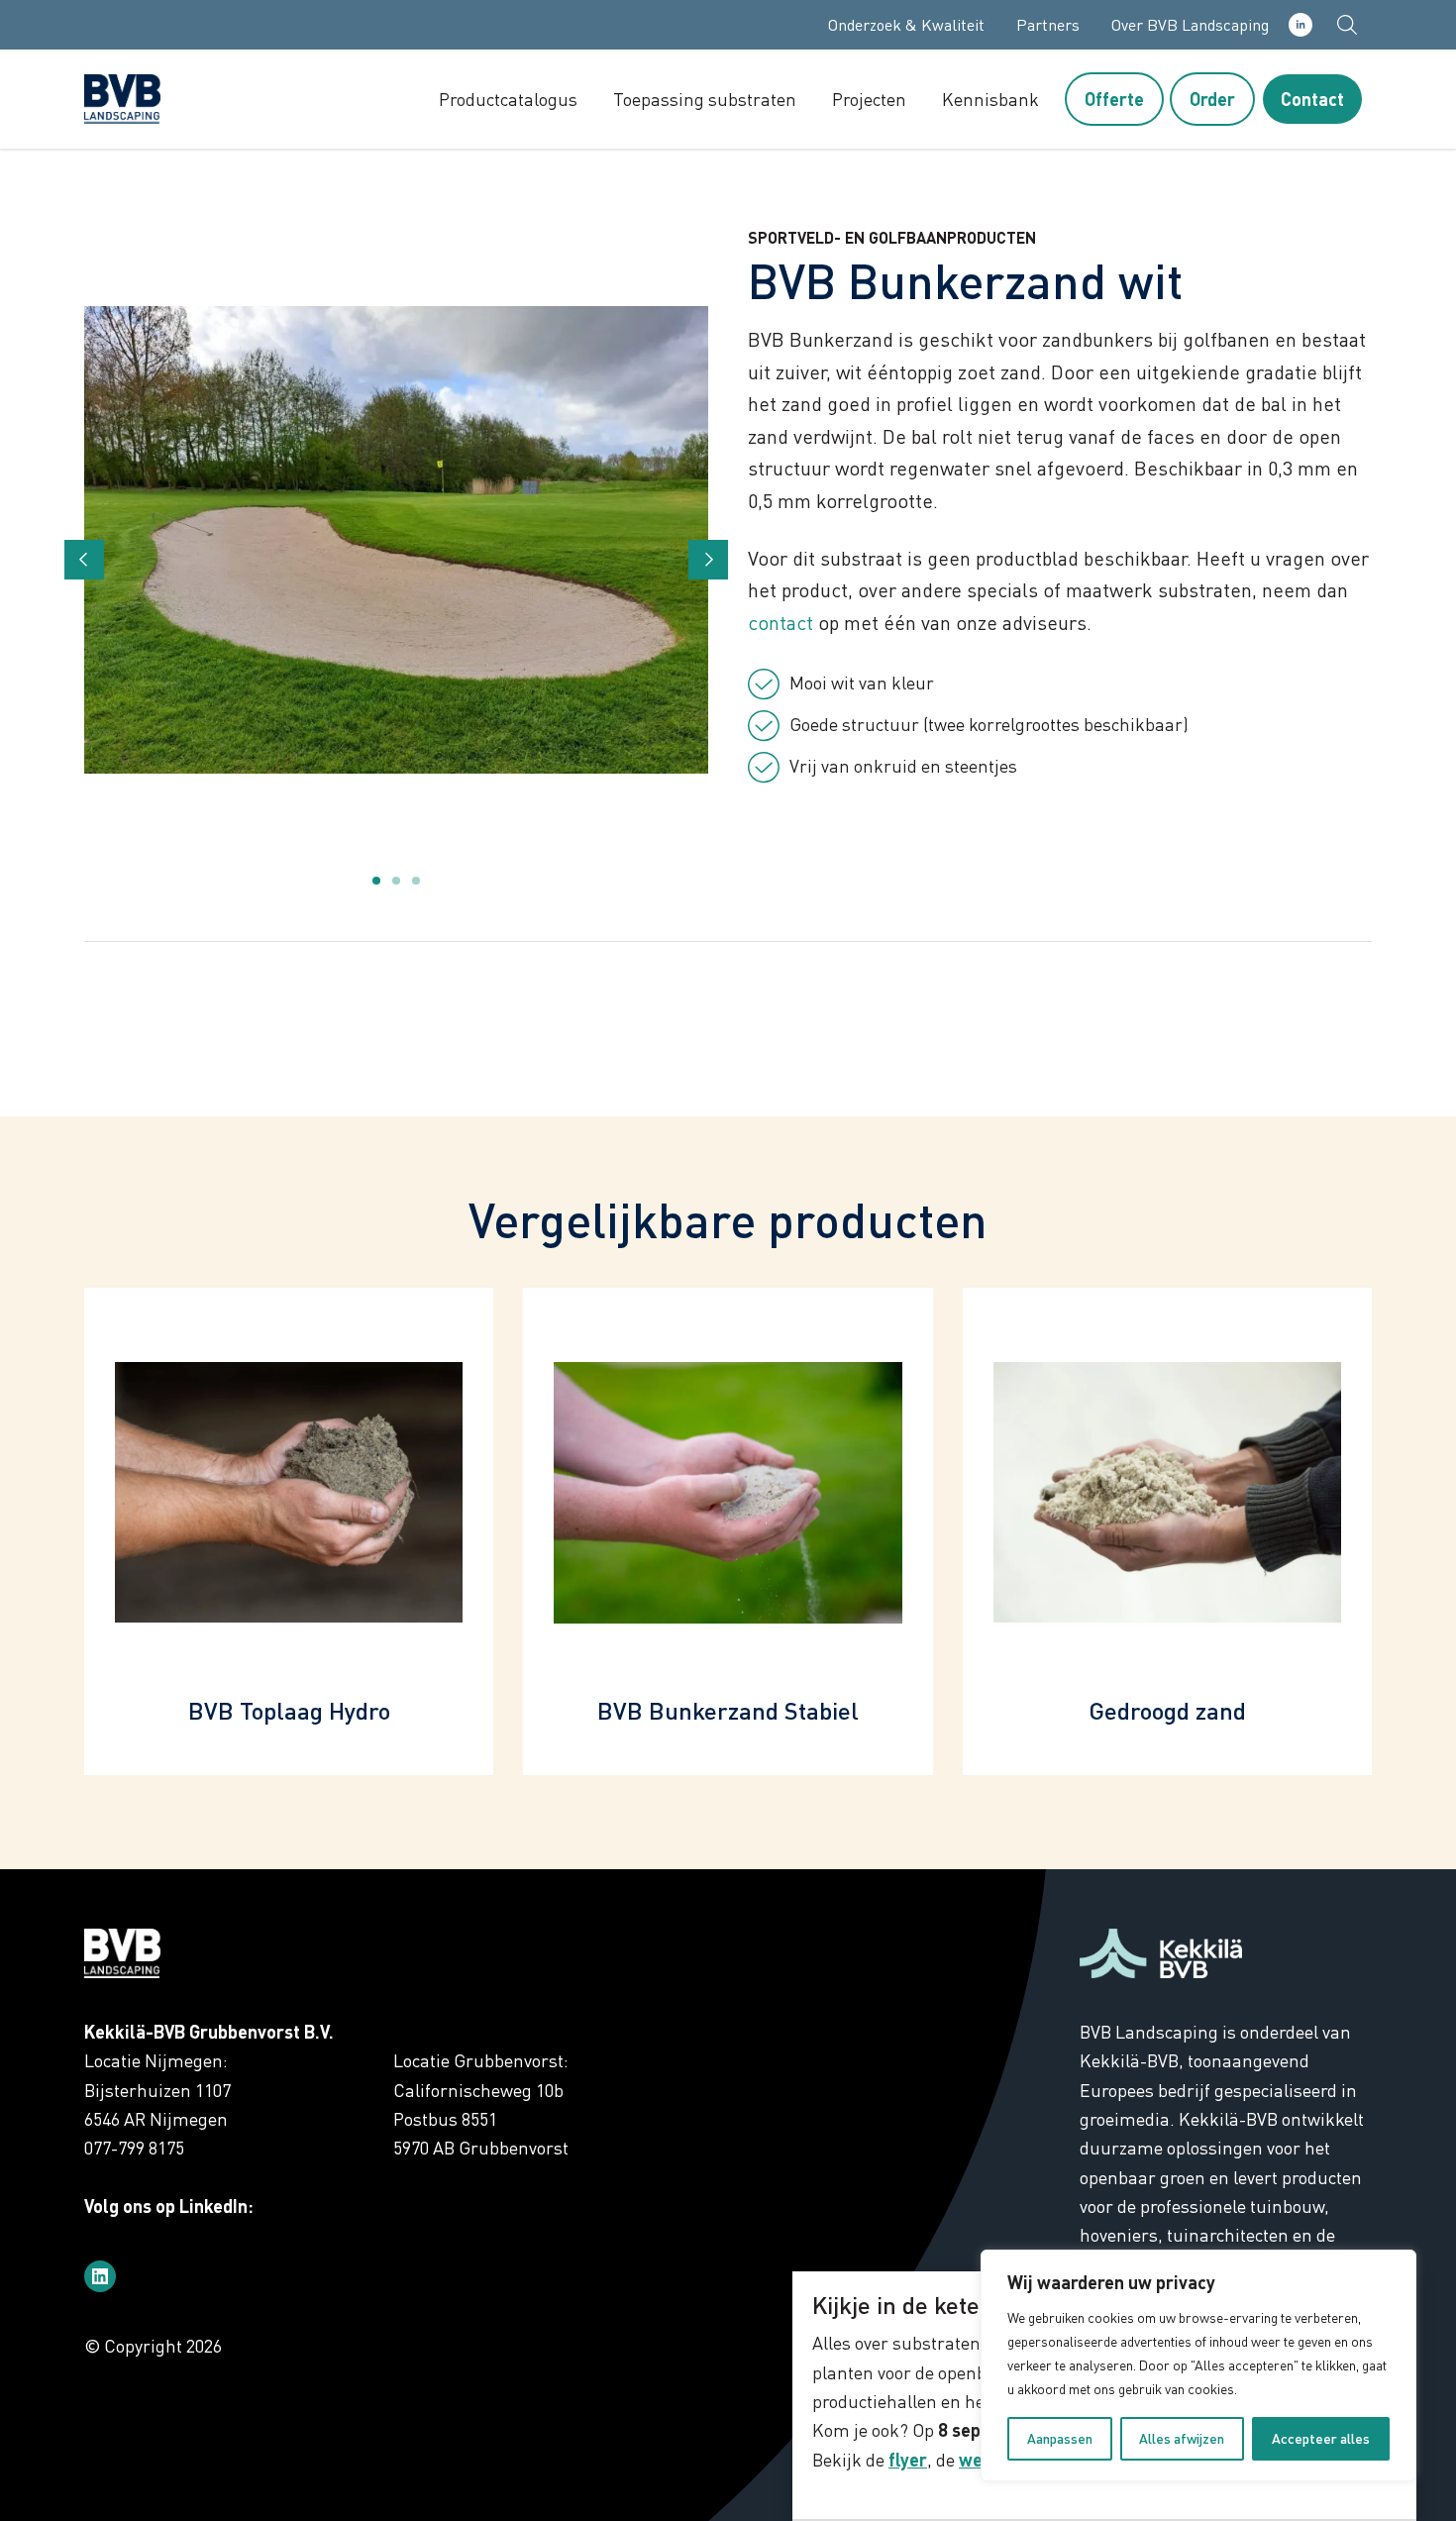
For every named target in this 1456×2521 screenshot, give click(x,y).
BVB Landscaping (163, 99)
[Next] (708, 560)
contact (780, 623)
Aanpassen (1060, 2438)
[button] (1347, 25)
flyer (908, 2460)
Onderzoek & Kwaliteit (906, 25)
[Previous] (84, 560)
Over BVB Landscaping (1190, 25)
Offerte (1114, 99)
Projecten (869, 99)
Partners (1048, 25)
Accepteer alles (1321, 2438)
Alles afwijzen (1182, 2438)
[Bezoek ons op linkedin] (100, 2276)
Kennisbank (990, 99)
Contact (1312, 99)
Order (1212, 99)
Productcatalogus (508, 99)
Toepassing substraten (705, 99)
